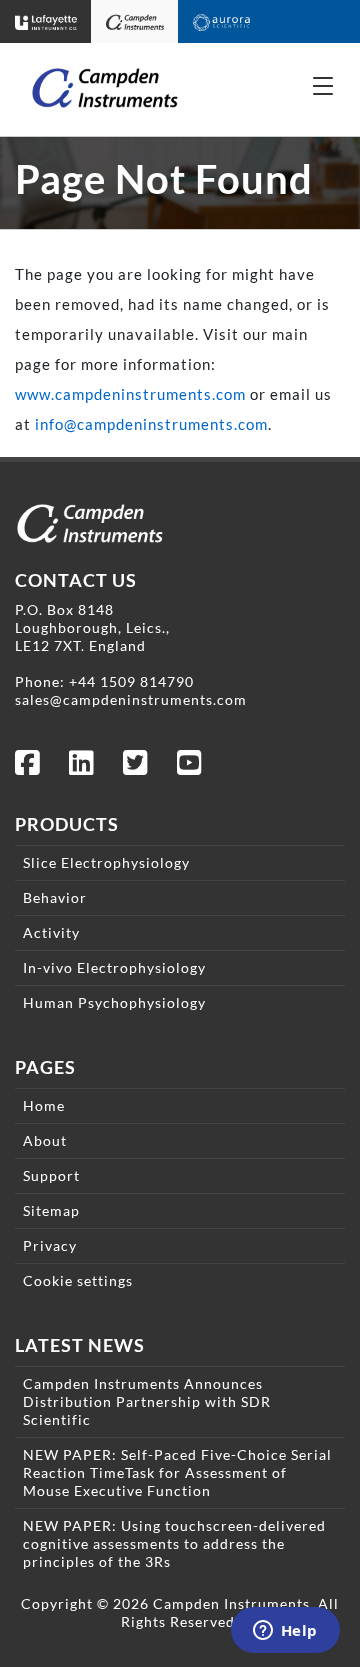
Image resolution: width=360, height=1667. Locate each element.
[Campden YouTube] (190, 767)
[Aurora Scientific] (221, 21)
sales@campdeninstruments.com (131, 699)
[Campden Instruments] (135, 21)
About (45, 1140)
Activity (51, 932)
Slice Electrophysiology (106, 862)
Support (51, 1175)
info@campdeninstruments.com (151, 424)
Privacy (50, 1245)
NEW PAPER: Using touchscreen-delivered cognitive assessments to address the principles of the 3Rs (174, 1543)
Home (44, 1105)
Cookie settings (78, 1280)
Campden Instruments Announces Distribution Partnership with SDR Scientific (147, 1401)
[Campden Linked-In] (82, 767)
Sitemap (51, 1210)
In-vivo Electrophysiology (114, 967)
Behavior (55, 897)
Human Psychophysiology (114, 1002)
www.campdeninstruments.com (130, 394)
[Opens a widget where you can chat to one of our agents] (285, 1632)
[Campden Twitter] (136, 767)
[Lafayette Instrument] (46, 21)
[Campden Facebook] (28, 767)
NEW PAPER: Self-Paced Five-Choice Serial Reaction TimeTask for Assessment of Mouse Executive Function (177, 1472)
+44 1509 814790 (131, 681)
